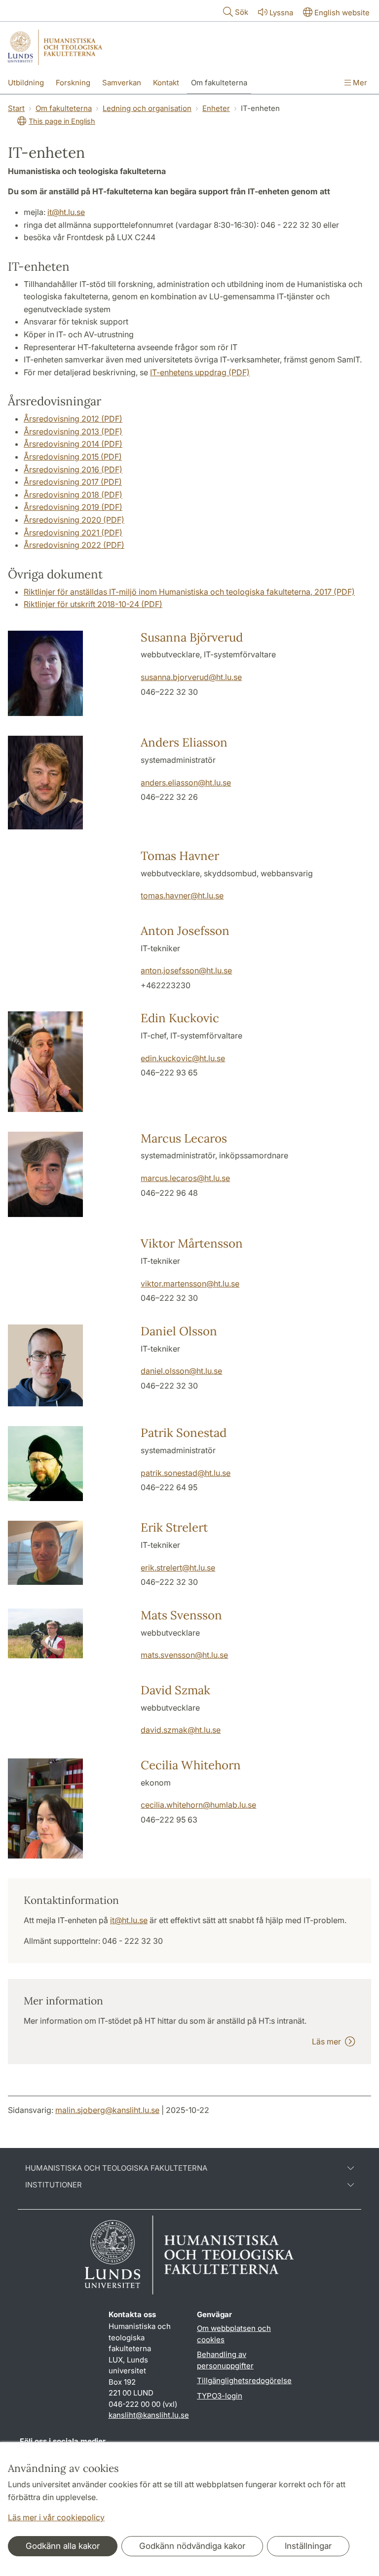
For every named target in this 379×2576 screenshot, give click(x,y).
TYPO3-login (220, 2396)
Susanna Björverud (192, 637)
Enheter (216, 108)
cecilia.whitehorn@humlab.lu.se (198, 1805)
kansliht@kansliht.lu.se (149, 2415)
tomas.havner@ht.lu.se (182, 895)
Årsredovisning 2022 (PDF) (74, 545)
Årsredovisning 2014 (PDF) (73, 444)
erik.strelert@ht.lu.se (178, 1568)
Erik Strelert (174, 1527)
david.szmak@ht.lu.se (181, 1730)
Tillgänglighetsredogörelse (244, 2380)
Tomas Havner (180, 856)
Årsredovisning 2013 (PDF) (73, 431)
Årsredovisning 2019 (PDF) (73, 507)
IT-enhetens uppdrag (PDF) (200, 372)
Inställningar (308, 2546)
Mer (359, 83)
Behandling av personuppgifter (225, 2360)
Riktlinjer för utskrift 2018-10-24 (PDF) (93, 604)
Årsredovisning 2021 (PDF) (73, 533)
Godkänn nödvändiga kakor (192, 2546)
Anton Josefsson (185, 931)
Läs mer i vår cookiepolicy (56, 2517)
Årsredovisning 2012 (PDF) (73, 419)
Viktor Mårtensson (192, 1243)
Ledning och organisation (147, 108)
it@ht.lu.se (66, 212)
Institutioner (54, 2185)
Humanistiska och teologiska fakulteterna (116, 2168)
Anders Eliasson (184, 742)
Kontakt (166, 83)
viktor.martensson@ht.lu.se (190, 1284)
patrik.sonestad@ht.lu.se (186, 1473)
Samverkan (122, 83)
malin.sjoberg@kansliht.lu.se (107, 2110)
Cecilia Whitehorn (191, 1765)
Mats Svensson (181, 1615)
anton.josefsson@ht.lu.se (186, 970)
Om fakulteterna (219, 83)
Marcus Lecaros (184, 1138)
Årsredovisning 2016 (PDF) (73, 469)
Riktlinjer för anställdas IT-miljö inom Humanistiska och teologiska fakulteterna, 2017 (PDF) (189, 592)
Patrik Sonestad (184, 1433)
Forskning (73, 83)
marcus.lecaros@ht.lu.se (185, 1178)
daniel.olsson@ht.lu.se (181, 1371)
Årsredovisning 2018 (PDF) (73, 495)
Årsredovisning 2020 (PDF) (74, 520)
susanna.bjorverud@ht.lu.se (191, 677)
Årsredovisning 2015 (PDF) (73, 457)
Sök (242, 12)
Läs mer (328, 2041)
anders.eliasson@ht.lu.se (186, 783)
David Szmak (175, 1690)
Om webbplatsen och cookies (234, 2334)
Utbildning (26, 83)
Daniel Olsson (179, 1331)
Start (16, 108)
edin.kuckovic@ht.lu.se (183, 1058)
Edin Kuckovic (180, 1018)
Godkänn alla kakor (63, 2546)
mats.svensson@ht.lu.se (184, 1655)
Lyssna (281, 13)
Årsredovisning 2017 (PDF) (73, 482)
